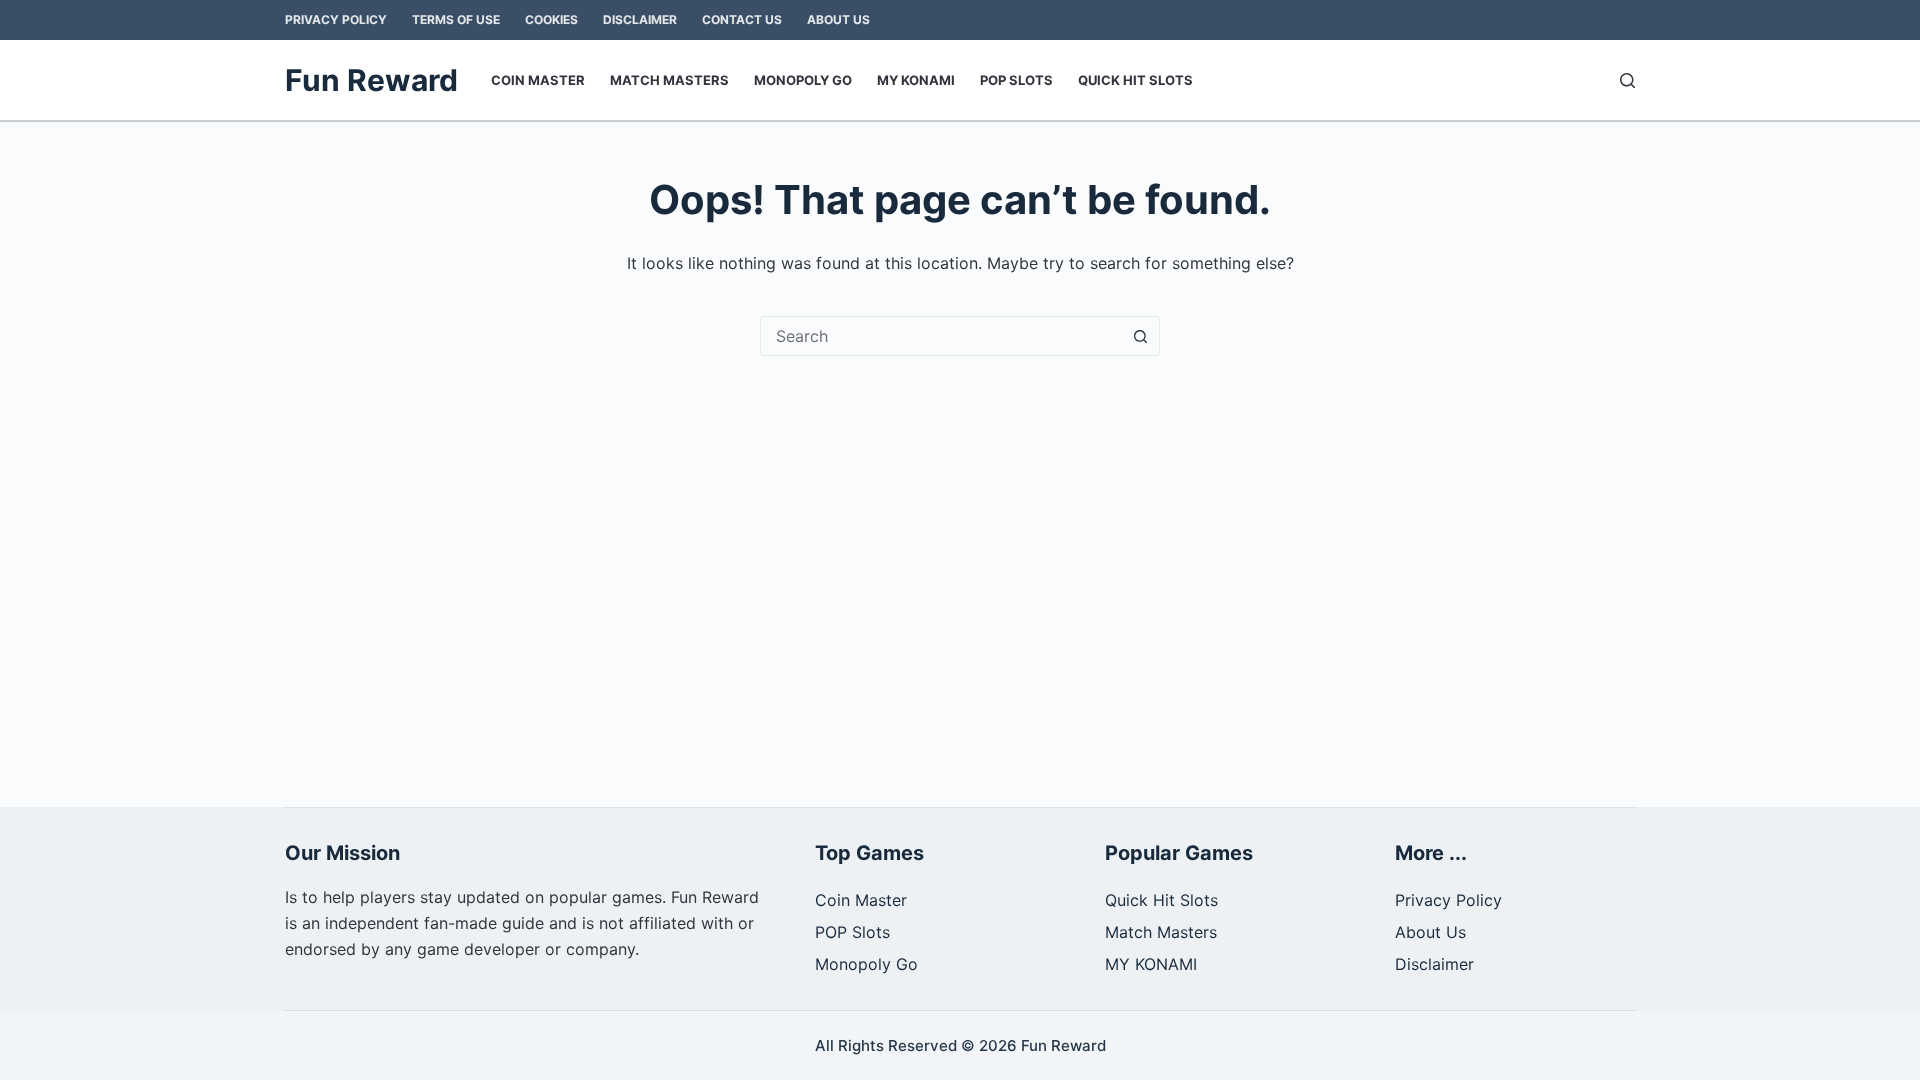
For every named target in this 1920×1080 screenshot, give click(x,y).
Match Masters (669, 80)
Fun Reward (371, 80)
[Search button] (1140, 336)
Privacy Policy (336, 19)
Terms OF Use (456, 19)
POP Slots (1016, 80)
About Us (838, 19)
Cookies (551, 19)
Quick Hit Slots (1135, 80)
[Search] (1627, 80)
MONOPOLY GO (803, 80)
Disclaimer (640, 19)
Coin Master (538, 80)
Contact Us (742, 19)
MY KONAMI (916, 80)
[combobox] (941, 336)
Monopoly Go (866, 964)
